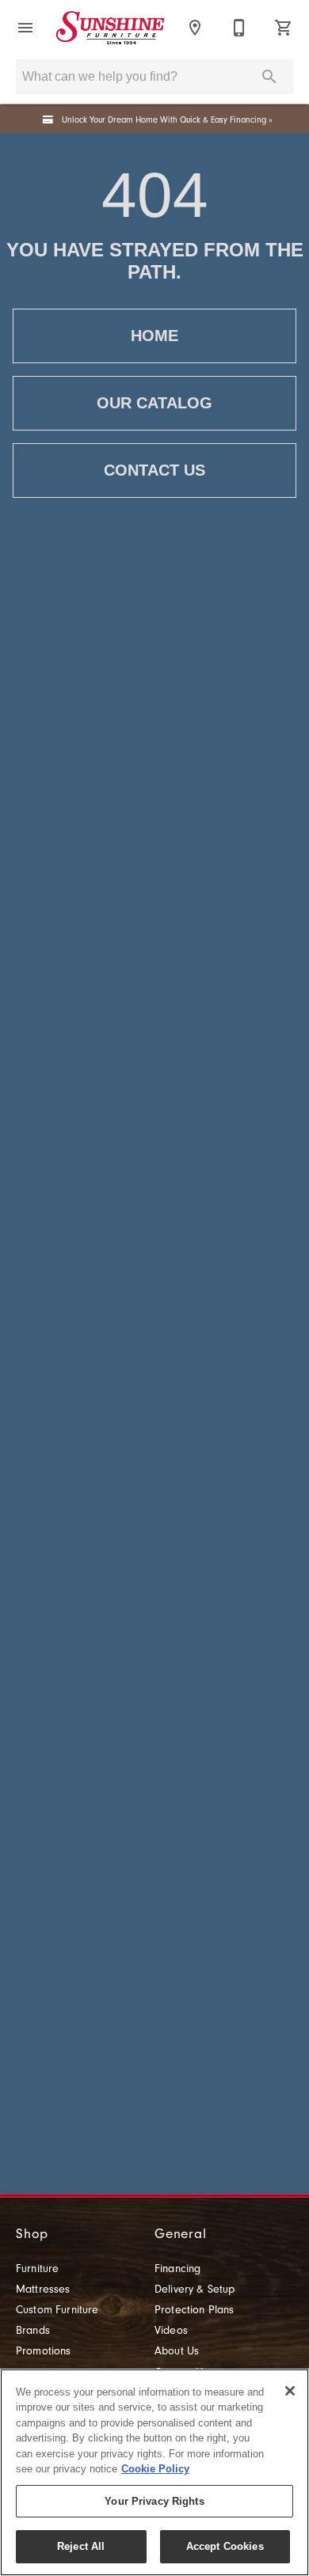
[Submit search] (269, 77)
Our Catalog (154, 403)
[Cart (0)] (284, 28)
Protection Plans (195, 2310)
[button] (25, 28)
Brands (33, 2331)
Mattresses (43, 2290)
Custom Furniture (57, 2310)
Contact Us (154, 470)
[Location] (195, 28)
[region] (154, 2472)
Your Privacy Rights (154, 2501)
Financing (177, 2269)
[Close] (290, 2391)
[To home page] (110, 28)
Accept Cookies (225, 2546)
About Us (177, 2351)
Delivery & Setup (195, 2290)
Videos (171, 2331)
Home (154, 336)
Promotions (44, 2351)
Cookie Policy (155, 2469)
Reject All (81, 2546)
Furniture (37, 2269)
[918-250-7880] (239, 28)
